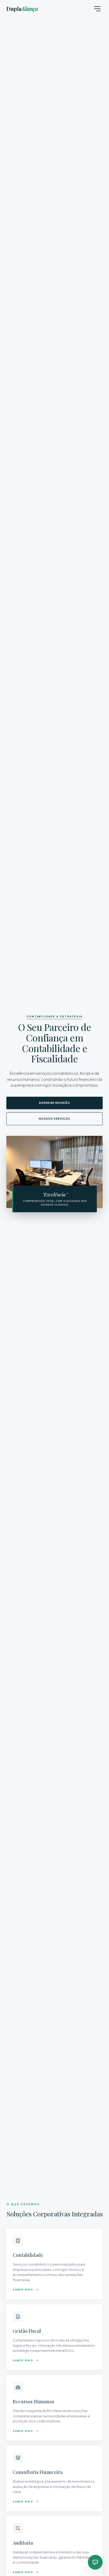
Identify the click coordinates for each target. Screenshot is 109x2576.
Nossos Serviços (54, 1119)
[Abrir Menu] (97, 9)
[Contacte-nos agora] (95, 2562)
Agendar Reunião (54, 1103)
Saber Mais (23, 2290)
